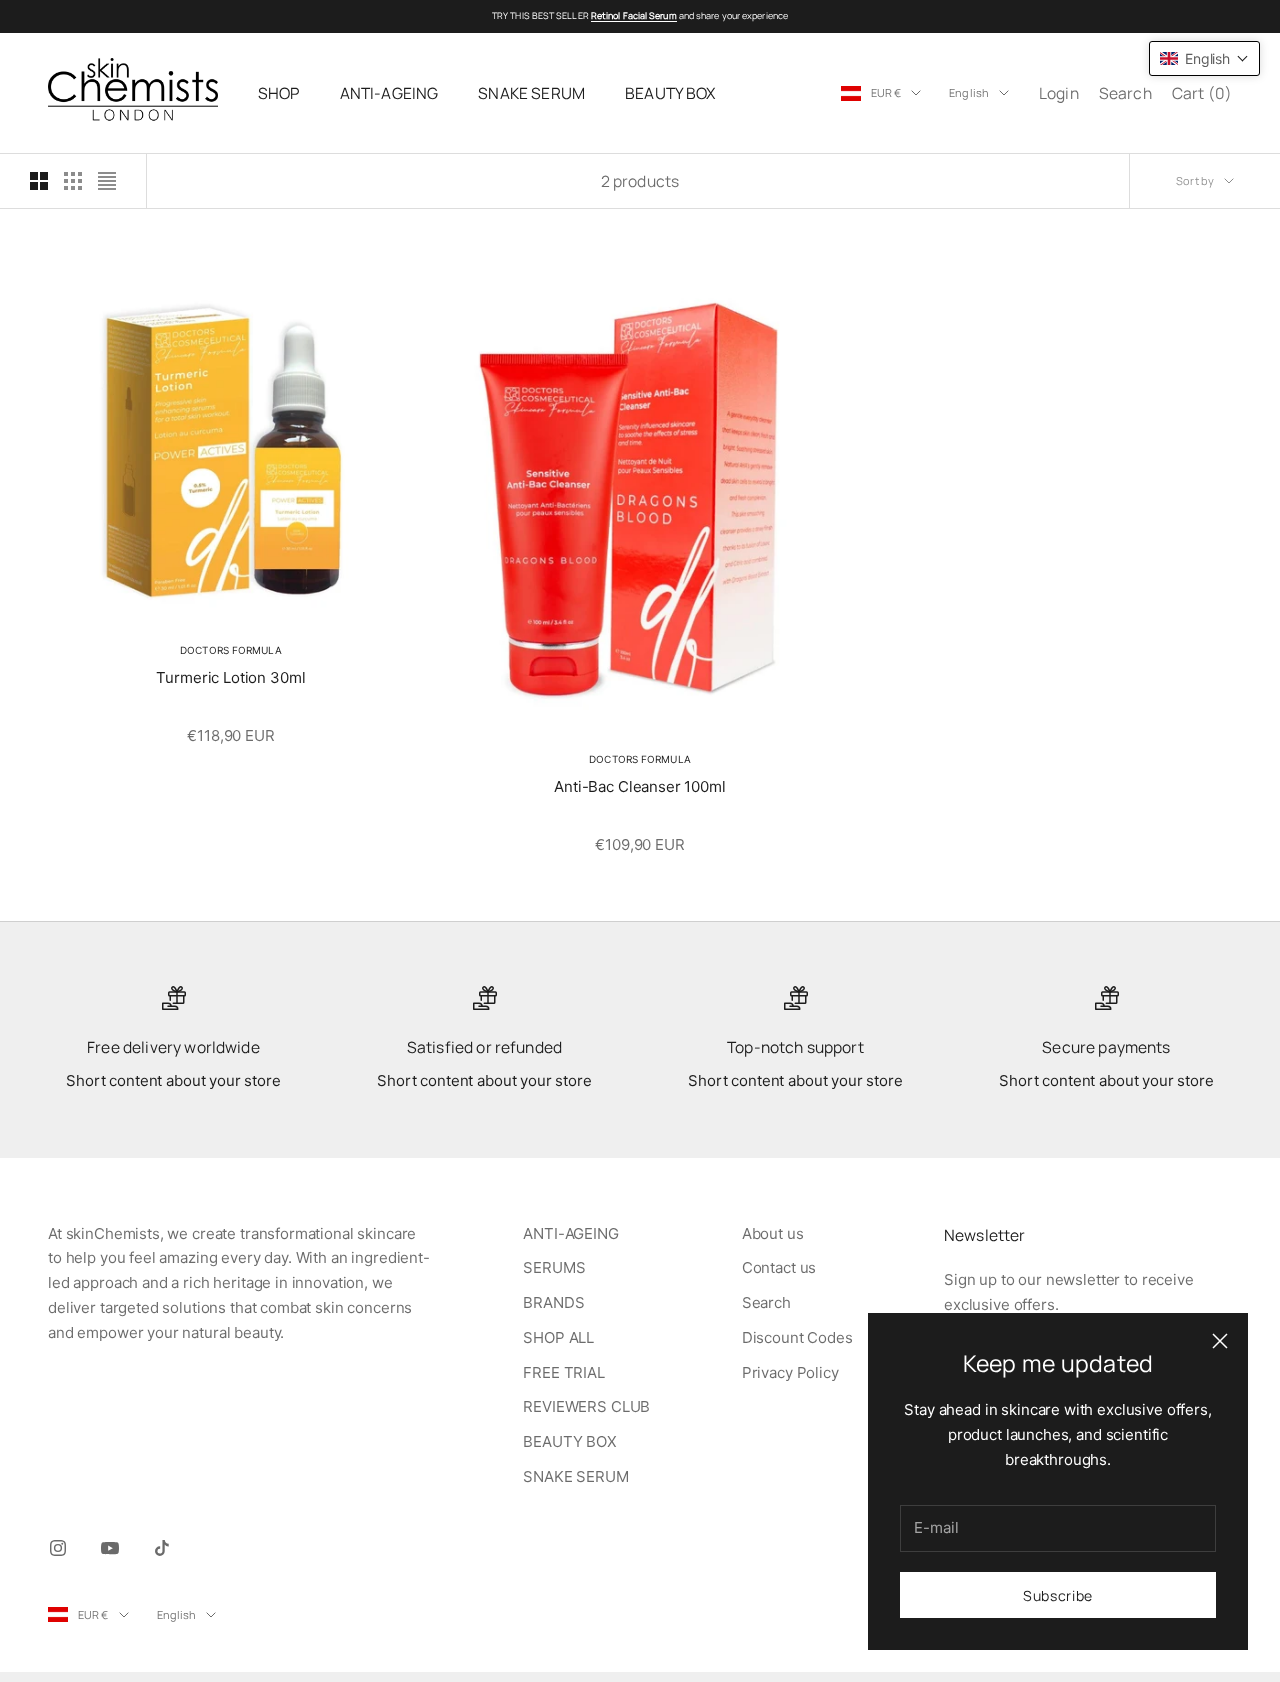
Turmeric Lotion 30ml (230, 677)
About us (773, 1233)
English (969, 92)
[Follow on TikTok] (162, 1548)
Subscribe (1058, 1595)
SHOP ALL (558, 1337)
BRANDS (553, 1302)
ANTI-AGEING (389, 93)
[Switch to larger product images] (39, 181)
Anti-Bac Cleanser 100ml (640, 786)
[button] (1204, 58)
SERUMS (554, 1267)
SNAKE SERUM (531, 93)
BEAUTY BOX (670, 93)
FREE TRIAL (564, 1372)
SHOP (279, 93)
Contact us (779, 1267)
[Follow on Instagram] (58, 1548)
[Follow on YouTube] (110, 1548)
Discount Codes (797, 1337)
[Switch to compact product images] (107, 181)
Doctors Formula (231, 650)
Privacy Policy (790, 1372)
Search (766, 1302)
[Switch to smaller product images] (73, 181)
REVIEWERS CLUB (586, 1406)
